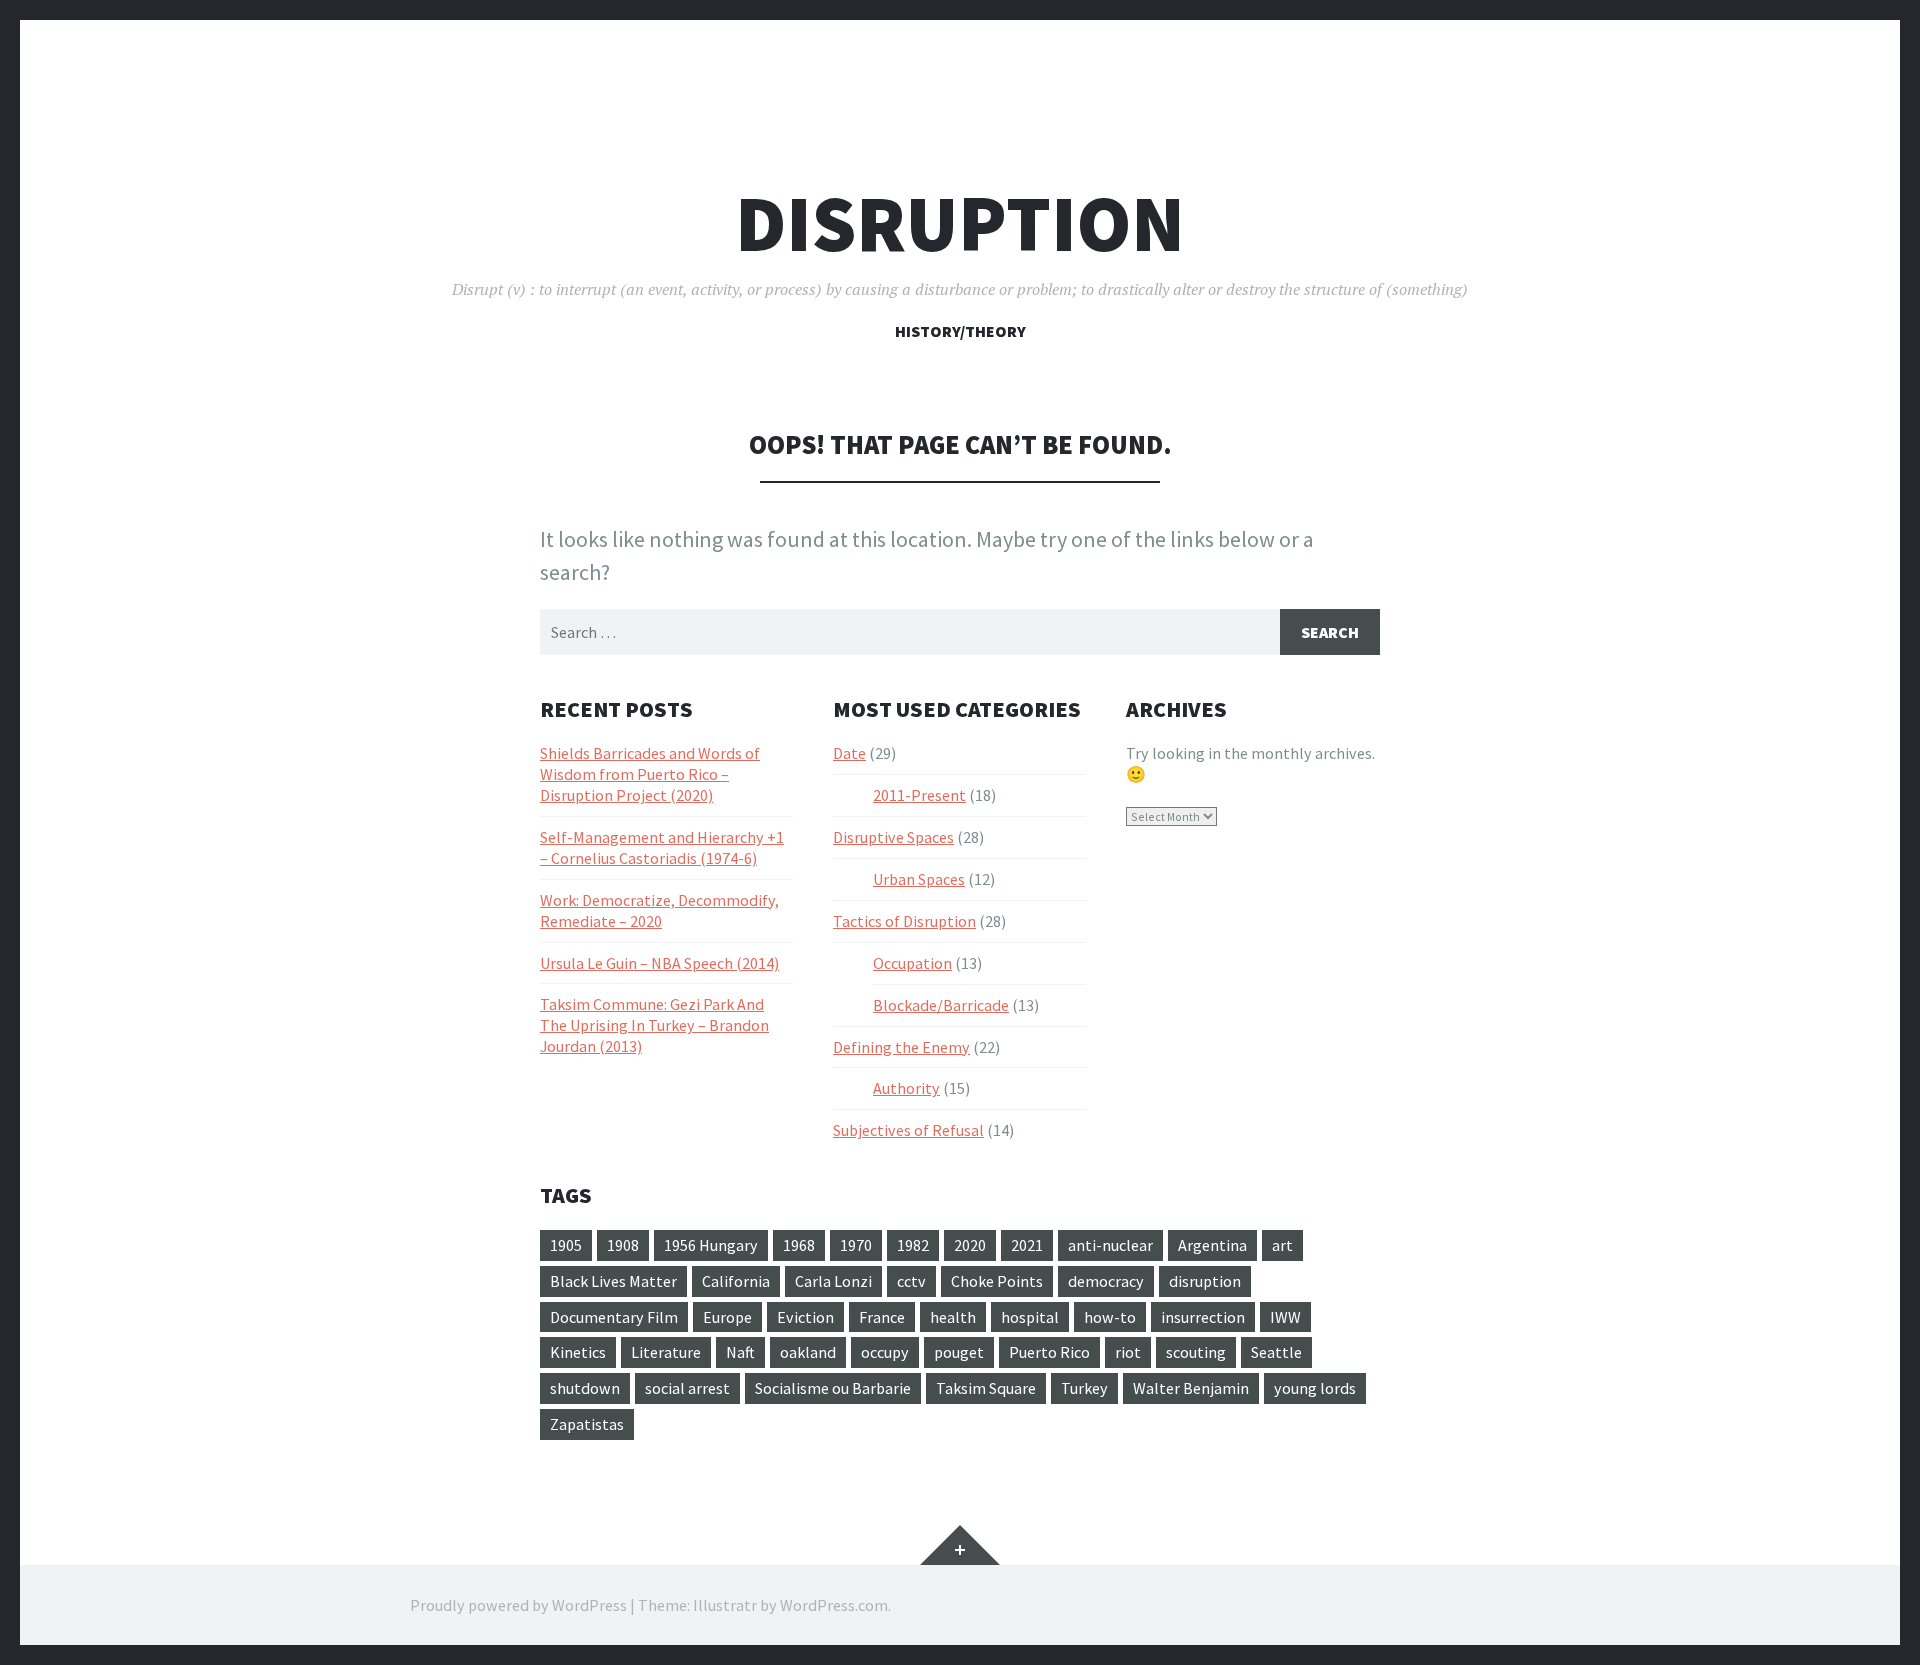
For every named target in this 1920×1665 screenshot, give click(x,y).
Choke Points (997, 1281)
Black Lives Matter (613, 1281)
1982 (913, 1245)
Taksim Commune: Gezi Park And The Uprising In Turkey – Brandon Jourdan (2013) (654, 1025)
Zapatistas (587, 1424)
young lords (1315, 1388)
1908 (623, 1245)
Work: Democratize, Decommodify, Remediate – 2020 (659, 910)
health (953, 1317)
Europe (727, 1317)
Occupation (912, 963)
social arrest (687, 1388)
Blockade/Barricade (941, 1005)
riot (1128, 1352)
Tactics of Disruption (904, 921)
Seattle (1276, 1352)
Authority (906, 1088)
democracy (1106, 1281)
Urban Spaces (919, 879)
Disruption (960, 223)
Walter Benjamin (1191, 1388)
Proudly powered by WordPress (518, 1605)
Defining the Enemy (901, 1047)
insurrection (1203, 1317)
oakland (808, 1352)
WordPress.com (834, 1605)
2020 (970, 1245)
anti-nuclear (1110, 1245)
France (882, 1317)
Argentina (1212, 1245)
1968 (799, 1245)
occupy (885, 1352)
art (1282, 1245)
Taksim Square (986, 1388)
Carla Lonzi (833, 1281)
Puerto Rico (1049, 1352)
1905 (566, 1245)
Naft (740, 1352)
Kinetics (578, 1352)
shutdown (585, 1388)
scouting (1196, 1352)
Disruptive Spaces (893, 837)
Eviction (805, 1317)
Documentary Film (614, 1317)
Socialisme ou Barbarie (833, 1388)
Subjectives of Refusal (908, 1130)
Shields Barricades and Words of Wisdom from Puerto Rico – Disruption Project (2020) (650, 774)
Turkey (1084, 1388)
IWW (1285, 1317)
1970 (856, 1245)
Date (849, 753)
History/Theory (960, 331)
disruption (1205, 1281)
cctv (911, 1281)
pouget (959, 1352)
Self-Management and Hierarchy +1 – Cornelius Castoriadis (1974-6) (662, 847)
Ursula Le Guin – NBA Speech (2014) (659, 963)
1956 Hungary (711, 1245)
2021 (1027, 1245)
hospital (1030, 1317)
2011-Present (919, 795)
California (736, 1281)
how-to (1110, 1317)
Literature (666, 1352)
